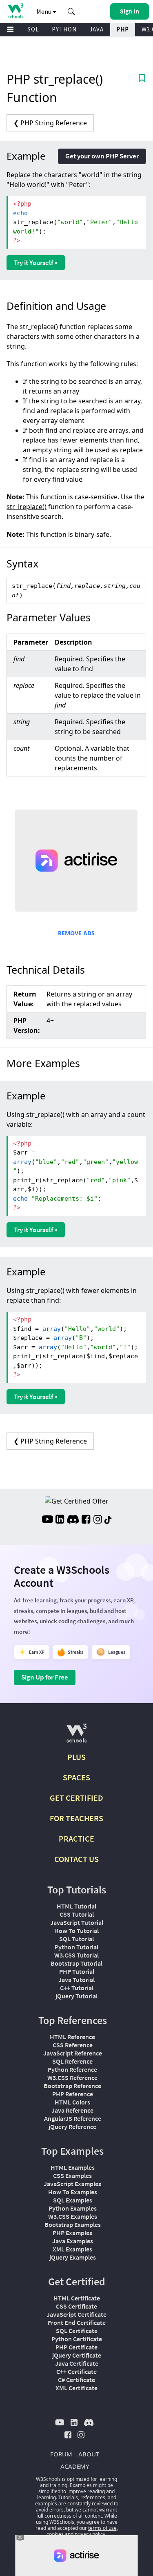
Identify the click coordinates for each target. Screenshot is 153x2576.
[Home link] (15, 11)
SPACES (76, 1777)
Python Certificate (77, 2339)
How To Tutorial (76, 1931)
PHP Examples (72, 2233)
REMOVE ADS (76, 933)
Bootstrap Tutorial (76, 1963)
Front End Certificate (77, 2322)
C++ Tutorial (77, 1988)
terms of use (102, 2528)
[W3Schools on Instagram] (98, 1520)
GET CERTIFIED (76, 1798)
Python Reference (72, 2069)
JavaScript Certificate (76, 2314)
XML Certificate (76, 2388)
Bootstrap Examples (73, 2225)
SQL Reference (72, 2061)
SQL (33, 29)
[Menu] (11, 30)
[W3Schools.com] (76, 1736)
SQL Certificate (77, 2331)
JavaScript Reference (73, 2053)
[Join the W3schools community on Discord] (73, 1520)
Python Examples (73, 2208)
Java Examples (73, 2241)
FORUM (61, 2454)
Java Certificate (77, 2363)
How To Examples (73, 2192)
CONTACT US (76, 1859)
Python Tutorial (76, 1947)
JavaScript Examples (72, 2184)
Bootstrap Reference (72, 2086)
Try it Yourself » (36, 262)
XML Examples (72, 2249)
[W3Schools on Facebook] (86, 1520)
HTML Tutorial (76, 1906)
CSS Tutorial (77, 1914)
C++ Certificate (76, 2371)
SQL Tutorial (76, 1939)
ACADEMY (75, 2466)
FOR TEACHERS (76, 1818)
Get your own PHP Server (102, 156)
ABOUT (89, 2454)
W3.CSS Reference (72, 2078)
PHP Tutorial (77, 1971)
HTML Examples (73, 2167)
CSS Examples (72, 2176)
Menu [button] (44, 11)
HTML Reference (72, 2037)
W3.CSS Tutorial (76, 1955)
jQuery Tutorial (76, 1996)
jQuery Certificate (77, 2355)
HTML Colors (72, 2102)
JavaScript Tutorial (77, 1922)
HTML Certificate (77, 2298)
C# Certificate (76, 2380)
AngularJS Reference (73, 2118)
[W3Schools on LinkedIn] (60, 1520)
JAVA (96, 29)
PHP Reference (73, 2094)
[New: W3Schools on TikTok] (108, 1520)
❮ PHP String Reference (50, 123)
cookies (55, 2534)
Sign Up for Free (45, 1677)
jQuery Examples (73, 2257)
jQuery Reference (72, 2127)
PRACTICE (76, 1839)
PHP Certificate (76, 2347)
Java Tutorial (76, 1980)
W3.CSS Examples (73, 2216)
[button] (71, 11)
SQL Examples (73, 2200)
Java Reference (72, 2110)
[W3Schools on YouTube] (47, 1520)
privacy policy (90, 2534)
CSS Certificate (76, 2306)
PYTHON (64, 29)
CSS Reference (73, 2045)
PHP (123, 29)
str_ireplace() (27, 507)
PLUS (76, 1757)
